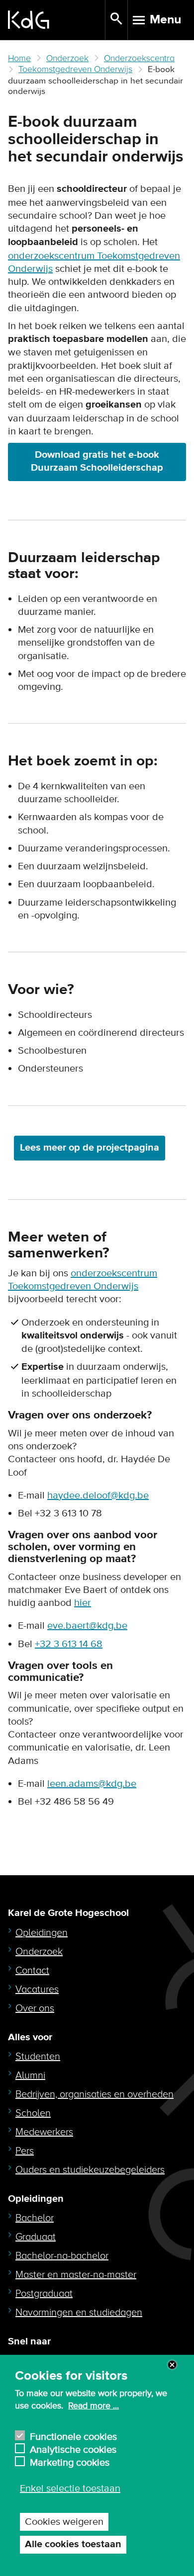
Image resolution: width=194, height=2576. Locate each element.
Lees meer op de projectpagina (90, 1148)
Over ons (35, 2008)
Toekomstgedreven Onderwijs (75, 69)
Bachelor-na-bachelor (62, 2256)
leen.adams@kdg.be (92, 1784)
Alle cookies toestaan (73, 2544)
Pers (25, 2151)
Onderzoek (67, 58)
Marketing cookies (70, 2461)
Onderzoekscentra (139, 58)
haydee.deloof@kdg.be (98, 1496)
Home (19, 58)
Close (172, 2365)
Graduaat (36, 2237)
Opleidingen (42, 1933)
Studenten (38, 2057)
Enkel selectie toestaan (70, 2489)
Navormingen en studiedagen (79, 2313)
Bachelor (35, 2218)
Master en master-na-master (76, 2275)
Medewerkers (44, 2132)
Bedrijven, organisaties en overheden (95, 2094)
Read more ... (94, 2406)
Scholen (33, 2113)
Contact (32, 1971)
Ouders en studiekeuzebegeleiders (90, 2170)
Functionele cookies (73, 2436)
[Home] (56, 20)
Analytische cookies (73, 2449)
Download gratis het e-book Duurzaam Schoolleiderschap (97, 461)
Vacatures (37, 1990)
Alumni (30, 2076)
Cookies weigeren (64, 2522)
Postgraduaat (44, 2294)
